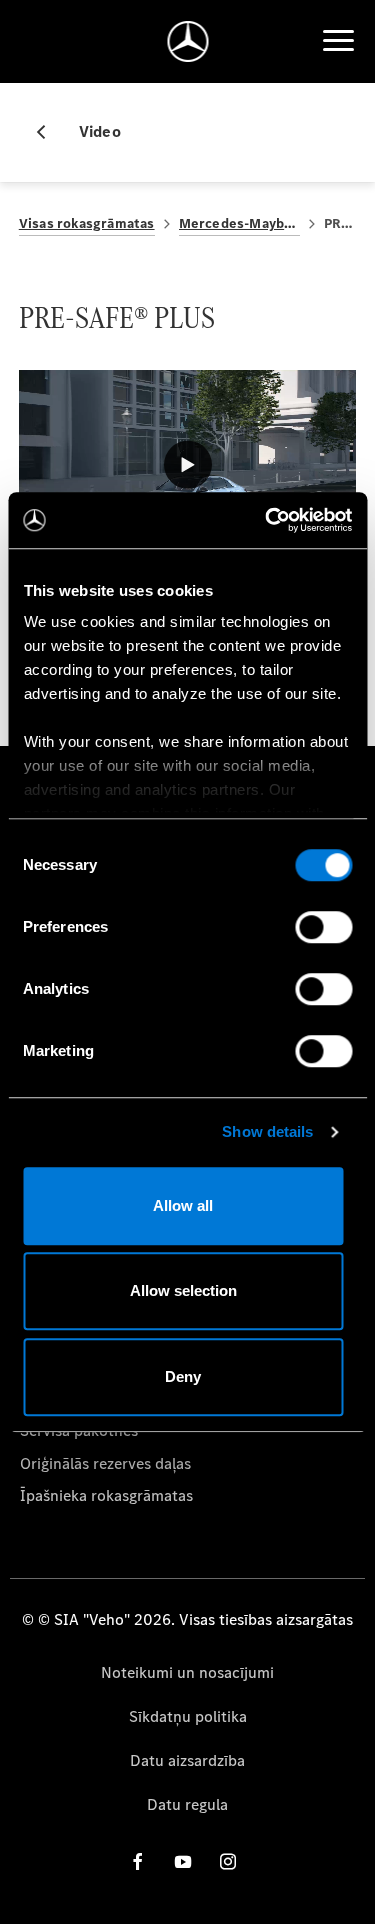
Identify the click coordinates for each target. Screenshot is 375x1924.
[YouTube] (183, 1861)
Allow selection (183, 1290)
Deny (183, 1376)
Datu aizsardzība (187, 1760)
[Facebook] (138, 1861)
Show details (267, 1131)
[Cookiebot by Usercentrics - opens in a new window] (267, 520)
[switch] (323, 927)
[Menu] (338, 41)
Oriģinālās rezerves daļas (105, 1463)
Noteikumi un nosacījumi (187, 1672)
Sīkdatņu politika (188, 1716)
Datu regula (187, 1804)
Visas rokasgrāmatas (87, 223)
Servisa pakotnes (79, 1430)
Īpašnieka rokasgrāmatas (106, 1495)
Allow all (183, 1205)
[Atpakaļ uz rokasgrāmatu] (49, 132)
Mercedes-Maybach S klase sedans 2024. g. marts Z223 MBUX (239, 223)
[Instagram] (228, 1861)
